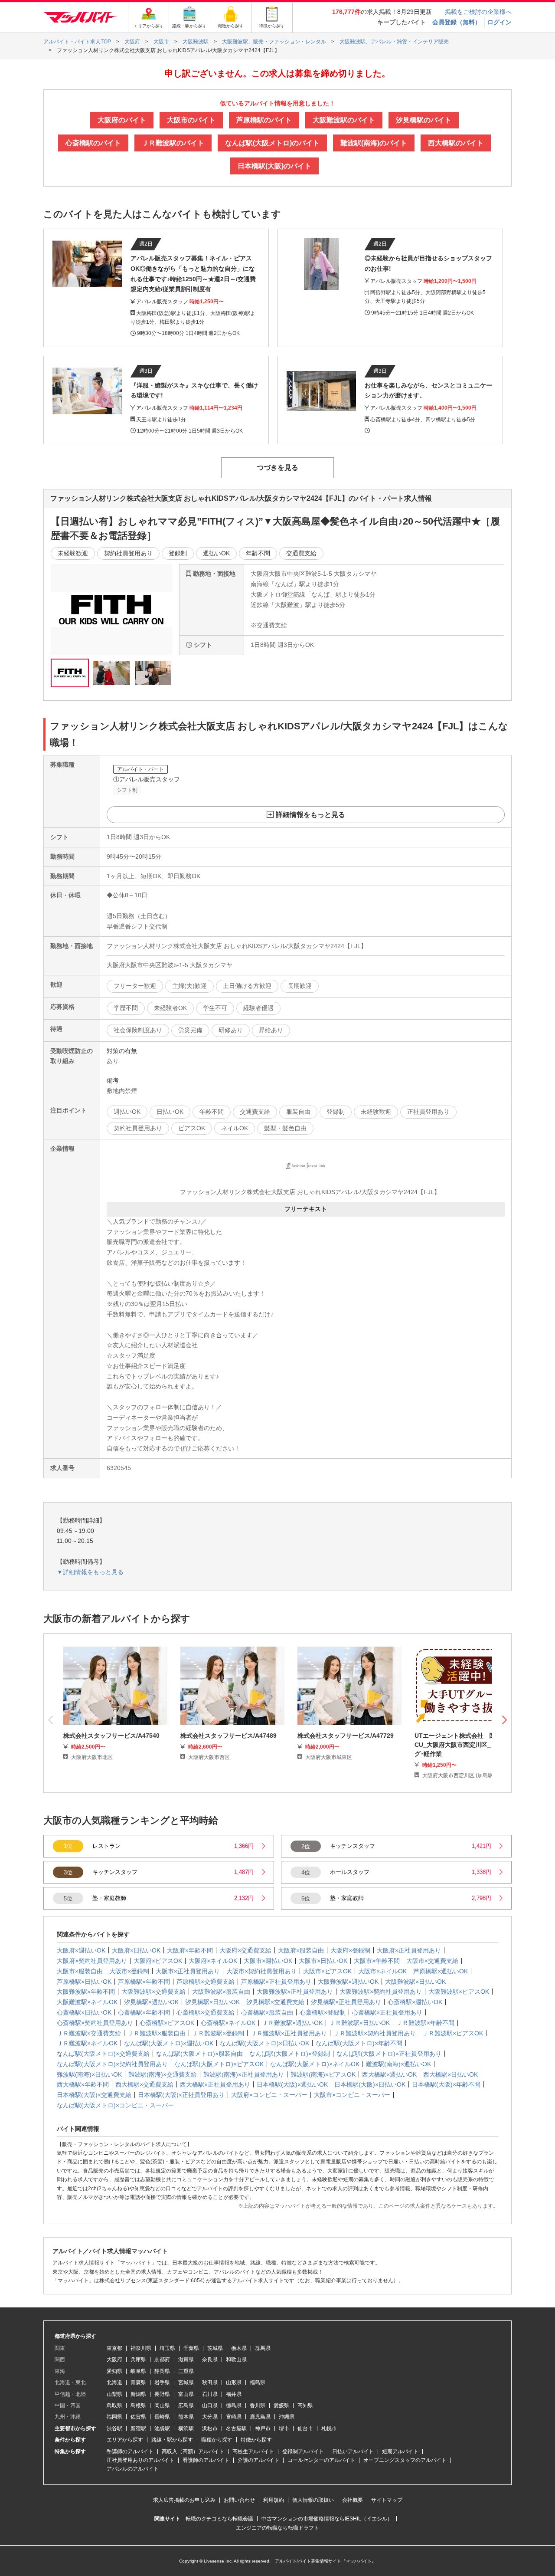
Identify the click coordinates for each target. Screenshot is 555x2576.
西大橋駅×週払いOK (389, 2074)
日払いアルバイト (353, 2451)
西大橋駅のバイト (456, 143)
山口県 (210, 2405)
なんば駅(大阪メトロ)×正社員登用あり (389, 2054)
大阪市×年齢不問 (377, 1961)
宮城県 (186, 2382)
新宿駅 (138, 2428)
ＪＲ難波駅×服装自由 (157, 2033)
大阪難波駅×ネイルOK (87, 2002)
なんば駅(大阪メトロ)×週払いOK (169, 2043)
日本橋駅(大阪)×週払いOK (292, 2084)
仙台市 (305, 2428)
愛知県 (114, 2371)
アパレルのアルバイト (133, 2469)
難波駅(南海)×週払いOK (398, 2064)
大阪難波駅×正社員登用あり (295, 1992)
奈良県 (210, 2359)
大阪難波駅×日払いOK (415, 1982)
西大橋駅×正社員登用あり (215, 2084)
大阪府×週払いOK (81, 1950)
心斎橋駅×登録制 (323, 2012)
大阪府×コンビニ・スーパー (269, 2095)
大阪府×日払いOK (136, 1950)
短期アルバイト (400, 2451)
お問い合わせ (239, 2500)
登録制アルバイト (303, 2451)
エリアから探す (125, 2440)
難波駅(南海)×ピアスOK (323, 2074)
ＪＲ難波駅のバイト (173, 143)
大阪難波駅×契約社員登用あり (381, 1992)
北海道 (114, 2382)
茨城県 (215, 2348)
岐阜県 (138, 2371)
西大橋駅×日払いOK (451, 2074)
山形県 (234, 2382)
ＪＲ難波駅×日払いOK (359, 2023)
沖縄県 (287, 2417)
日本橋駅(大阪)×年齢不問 (446, 2084)
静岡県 (162, 2371)
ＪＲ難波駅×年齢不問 (425, 2023)
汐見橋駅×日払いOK (212, 2002)
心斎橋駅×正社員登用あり (387, 2012)
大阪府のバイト (122, 120)
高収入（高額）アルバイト (193, 2451)
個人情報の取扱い (313, 2500)
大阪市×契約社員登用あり (261, 1971)
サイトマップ (387, 2500)
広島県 (186, 2405)
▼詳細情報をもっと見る (90, 1572)
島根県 (138, 2405)
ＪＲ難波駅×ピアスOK (453, 2033)
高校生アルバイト (253, 2451)
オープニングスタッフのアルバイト (405, 2460)
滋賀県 (186, 2359)
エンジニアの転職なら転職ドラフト (277, 2528)
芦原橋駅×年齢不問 (144, 1982)
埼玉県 (167, 2348)
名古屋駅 (236, 2428)
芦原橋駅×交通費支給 (206, 1982)
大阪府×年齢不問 (190, 1950)
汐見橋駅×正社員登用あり (346, 2002)
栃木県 (239, 2348)
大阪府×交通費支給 (245, 1950)
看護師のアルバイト (206, 2460)
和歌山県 (236, 2359)
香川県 (258, 2405)
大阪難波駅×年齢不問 (86, 1992)
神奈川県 (141, 2348)
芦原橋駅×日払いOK (84, 1982)
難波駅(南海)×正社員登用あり (244, 2074)
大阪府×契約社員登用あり (92, 1961)
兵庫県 (138, 2359)
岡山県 (162, 2405)
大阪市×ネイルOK (382, 1971)
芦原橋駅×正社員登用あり (276, 1982)
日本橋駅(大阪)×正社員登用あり (181, 2095)
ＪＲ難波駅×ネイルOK (87, 2043)
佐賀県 (138, 2417)
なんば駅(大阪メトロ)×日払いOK (264, 2043)
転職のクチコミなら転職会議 (219, 2519)
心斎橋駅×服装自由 (267, 2012)
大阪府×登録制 (350, 1950)
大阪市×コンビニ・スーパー (352, 2095)
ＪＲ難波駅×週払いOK (292, 2023)
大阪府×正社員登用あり (409, 1950)
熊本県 (186, 2417)
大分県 (210, 2417)
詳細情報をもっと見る (310, 815)
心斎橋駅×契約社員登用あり (95, 2023)
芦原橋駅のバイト (264, 120)
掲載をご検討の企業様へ (478, 12)
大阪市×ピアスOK (327, 1971)
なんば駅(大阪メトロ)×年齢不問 (359, 2043)
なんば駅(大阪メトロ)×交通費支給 (103, 2054)
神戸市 (263, 2428)
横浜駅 (186, 2428)
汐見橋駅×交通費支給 (275, 2002)
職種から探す (217, 2440)
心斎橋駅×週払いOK (415, 2002)
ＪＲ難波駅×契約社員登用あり (375, 2033)
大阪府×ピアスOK (158, 1961)
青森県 (138, 2382)
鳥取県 (114, 2405)
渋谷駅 (114, 2428)
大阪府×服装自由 (301, 1950)
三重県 (186, 2371)
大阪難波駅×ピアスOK (459, 1992)
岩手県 (162, 2382)
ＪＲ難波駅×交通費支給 (89, 2033)
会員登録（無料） (457, 22)
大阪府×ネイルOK (213, 1961)
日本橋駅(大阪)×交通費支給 (94, 2095)
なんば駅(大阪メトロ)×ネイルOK (315, 2064)
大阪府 (114, 2359)
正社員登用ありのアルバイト (140, 2460)
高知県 (305, 2405)
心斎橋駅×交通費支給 (206, 2012)
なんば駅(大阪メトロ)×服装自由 (199, 2054)
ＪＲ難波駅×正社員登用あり (289, 2033)
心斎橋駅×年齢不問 (144, 2012)
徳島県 (234, 2405)
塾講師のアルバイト (130, 2451)
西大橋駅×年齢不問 (83, 2084)
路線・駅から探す (172, 2440)
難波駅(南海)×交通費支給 (163, 2074)
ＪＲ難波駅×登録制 (218, 2033)
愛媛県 (281, 2405)
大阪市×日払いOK (323, 1961)
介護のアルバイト (258, 2460)
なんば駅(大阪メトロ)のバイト (272, 143)
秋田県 (210, 2382)
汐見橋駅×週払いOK (151, 2002)
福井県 (234, 2394)
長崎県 (162, 2417)
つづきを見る (277, 468)
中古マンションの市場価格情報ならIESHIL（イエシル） (327, 2519)
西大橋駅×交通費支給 (144, 2084)
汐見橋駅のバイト (424, 120)
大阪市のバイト (191, 120)
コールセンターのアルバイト (321, 2460)
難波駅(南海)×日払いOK (89, 2074)
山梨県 (114, 2394)
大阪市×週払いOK (268, 1961)
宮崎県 (234, 2417)
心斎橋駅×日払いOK (84, 2012)
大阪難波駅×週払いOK (348, 1982)
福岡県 (114, 2417)
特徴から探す (256, 2440)
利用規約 (274, 2500)
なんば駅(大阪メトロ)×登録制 (290, 2054)
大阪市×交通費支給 (432, 1961)
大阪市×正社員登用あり (188, 1971)
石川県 (210, 2394)
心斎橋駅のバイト (93, 143)
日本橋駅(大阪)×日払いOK (370, 2084)
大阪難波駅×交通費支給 (153, 1992)
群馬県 (263, 2348)
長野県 (162, 2394)
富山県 (186, 2394)
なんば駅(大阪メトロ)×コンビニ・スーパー (115, 2105)
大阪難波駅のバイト (344, 120)
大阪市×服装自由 (80, 1971)
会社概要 (353, 2500)
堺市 (284, 2428)
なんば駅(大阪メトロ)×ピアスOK (219, 2064)
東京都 (114, 2348)
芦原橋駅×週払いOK (441, 1971)
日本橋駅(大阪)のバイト (274, 166)
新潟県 (138, 2394)
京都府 (162, 2359)
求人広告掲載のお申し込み (184, 2500)
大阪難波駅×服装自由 (221, 1992)
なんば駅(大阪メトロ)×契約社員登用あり (112, 2064)
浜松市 (210, 2428)
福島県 (258, 2382)
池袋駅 (162, 2428)
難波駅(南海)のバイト (374, 143)
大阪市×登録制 (129, 1971)
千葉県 (191, 2348)
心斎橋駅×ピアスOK (167, 2023)
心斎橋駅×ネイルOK (228, 2023)
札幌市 (329, 2428)
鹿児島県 (260, 2417)
